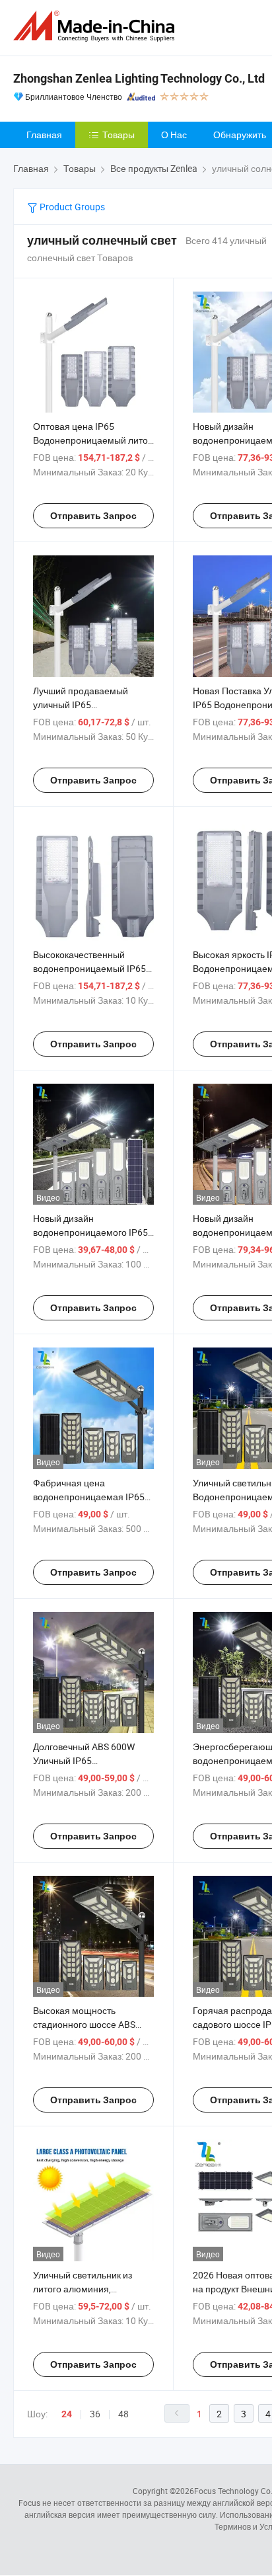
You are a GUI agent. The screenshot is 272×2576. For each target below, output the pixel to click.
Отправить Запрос (93, 516)
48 (123, 2414)
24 (67, 2414)
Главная (44, 135)
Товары (119, 135)
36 (95, 2414)
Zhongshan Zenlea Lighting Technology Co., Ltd (139, 78)
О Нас (174, 135)
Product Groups (71, 207)
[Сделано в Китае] (96, 26)
